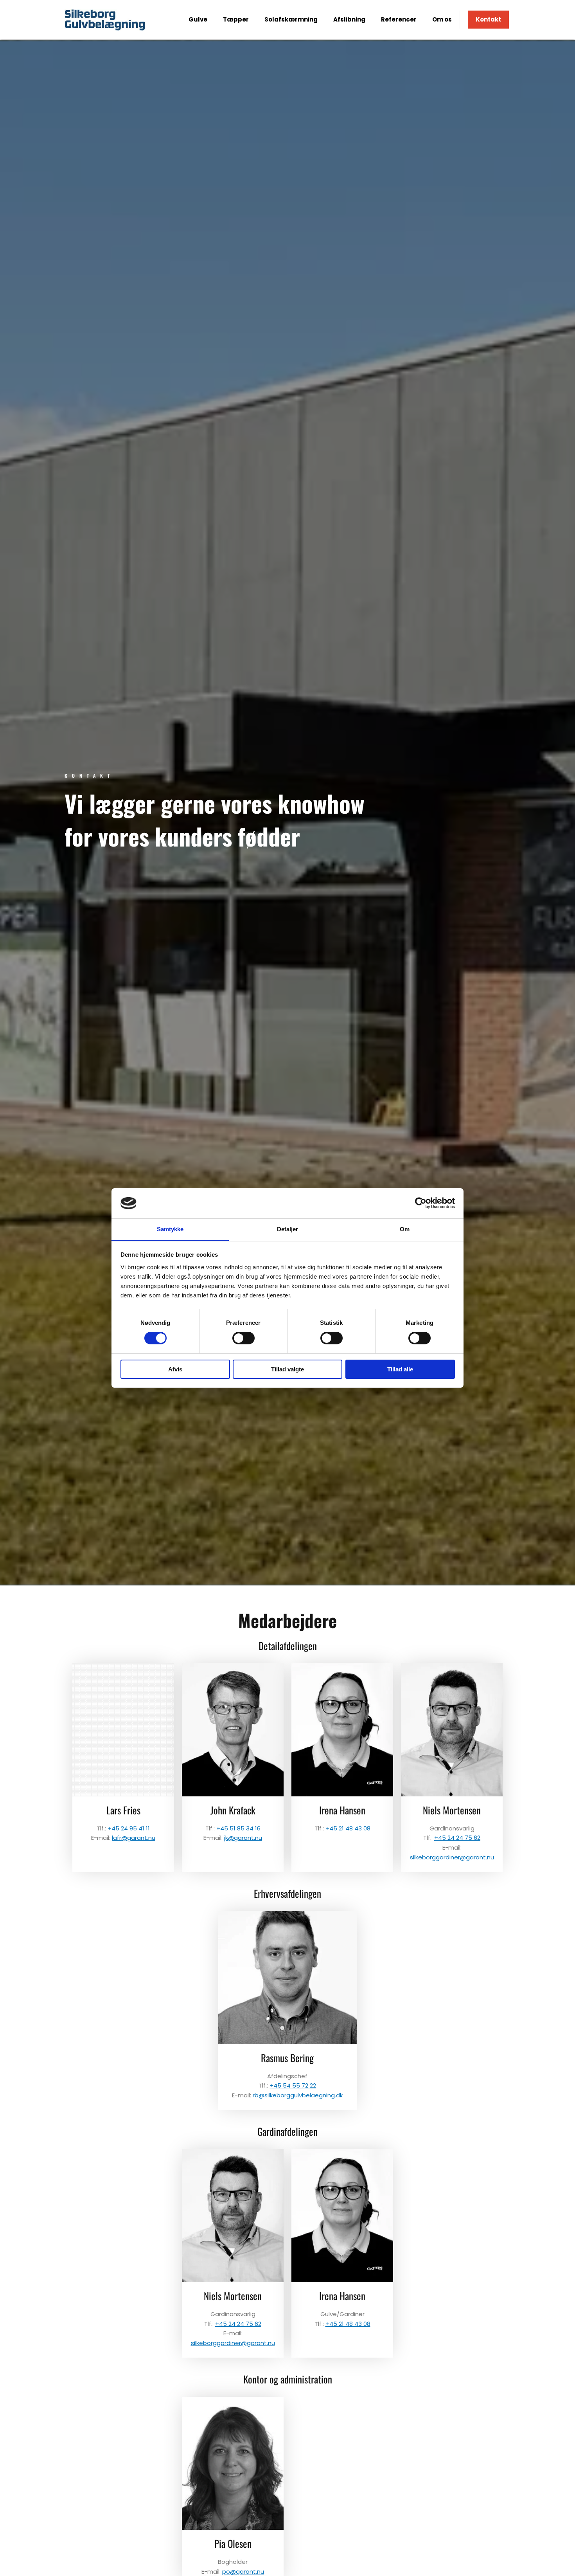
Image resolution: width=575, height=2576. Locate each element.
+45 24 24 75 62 (457, 1838)
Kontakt (488, 19)
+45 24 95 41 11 (129, 1828)
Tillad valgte (287, 1369)
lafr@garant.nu (134, 1838)
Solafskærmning (291, 19)
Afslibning (349, 19)
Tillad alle (400, 1369)
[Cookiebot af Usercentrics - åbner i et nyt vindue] (421, 1203)
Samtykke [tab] (170, 1229)
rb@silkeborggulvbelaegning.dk (298, 2095)
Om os (442, 19)
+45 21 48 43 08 (348, 1828)
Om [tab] (405, 1229)
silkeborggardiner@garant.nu (452, 1857)
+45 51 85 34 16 (238, 1828)
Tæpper (236, 19)
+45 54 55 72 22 (293, 2085)
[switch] (243, 1338)
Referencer (399, 19)
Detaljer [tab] (288, 1229)
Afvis (175, 1369)
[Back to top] (550, 2551)
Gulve (198, 19)
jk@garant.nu (243, 1838)
